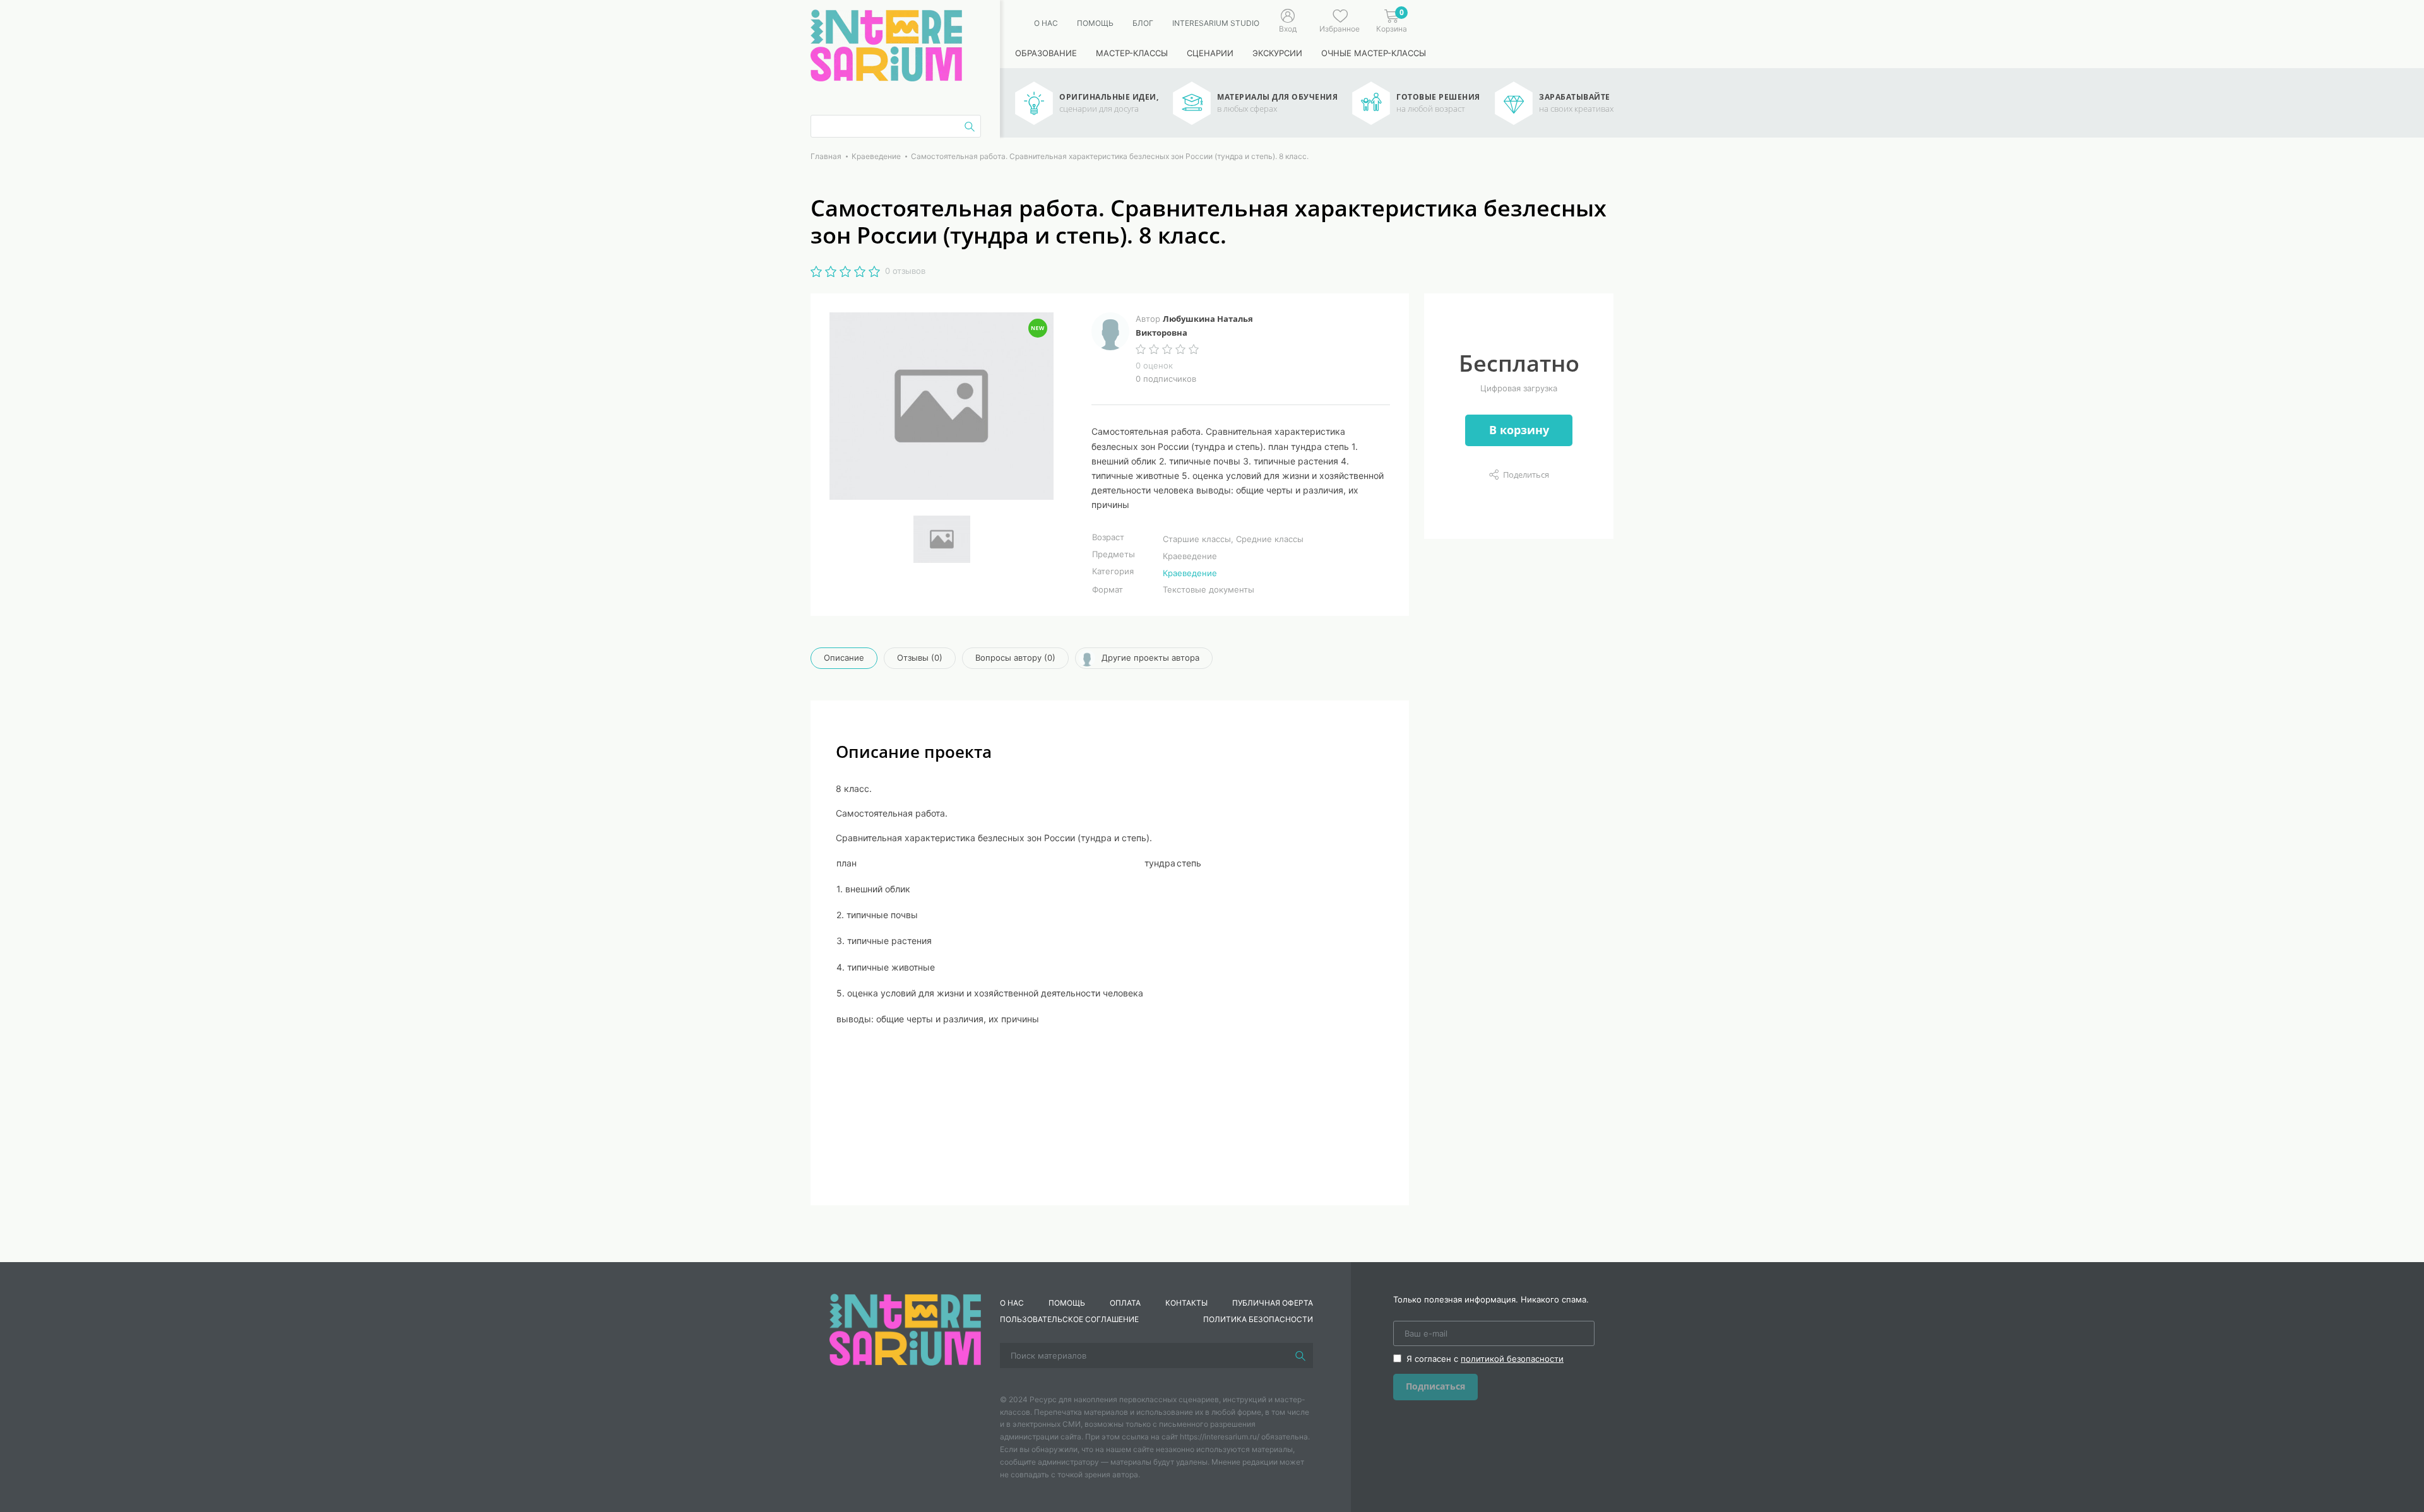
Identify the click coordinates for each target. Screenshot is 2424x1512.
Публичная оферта (1273, 1303)
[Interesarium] (905, 1328)
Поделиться (1526, 475)
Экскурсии (1277, 53)
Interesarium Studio (1216, 23)
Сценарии (1210, 53)
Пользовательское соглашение (1069, 1319)
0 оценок (1154, 365)
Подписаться (1435, 1386)
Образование (1046, 53)
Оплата (1125, 1303)
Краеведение (1190, 573)
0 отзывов (905, 271)
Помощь (1095, 23)
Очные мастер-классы (1374, 53)
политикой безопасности (1512, 1359)
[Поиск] (1300, 1355)
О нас (1046, 23)
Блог (1143, 23)
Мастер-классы (1132, 53)
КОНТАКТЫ (1186, 1303)
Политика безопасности (1258, 1319)
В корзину (1519, 430)
